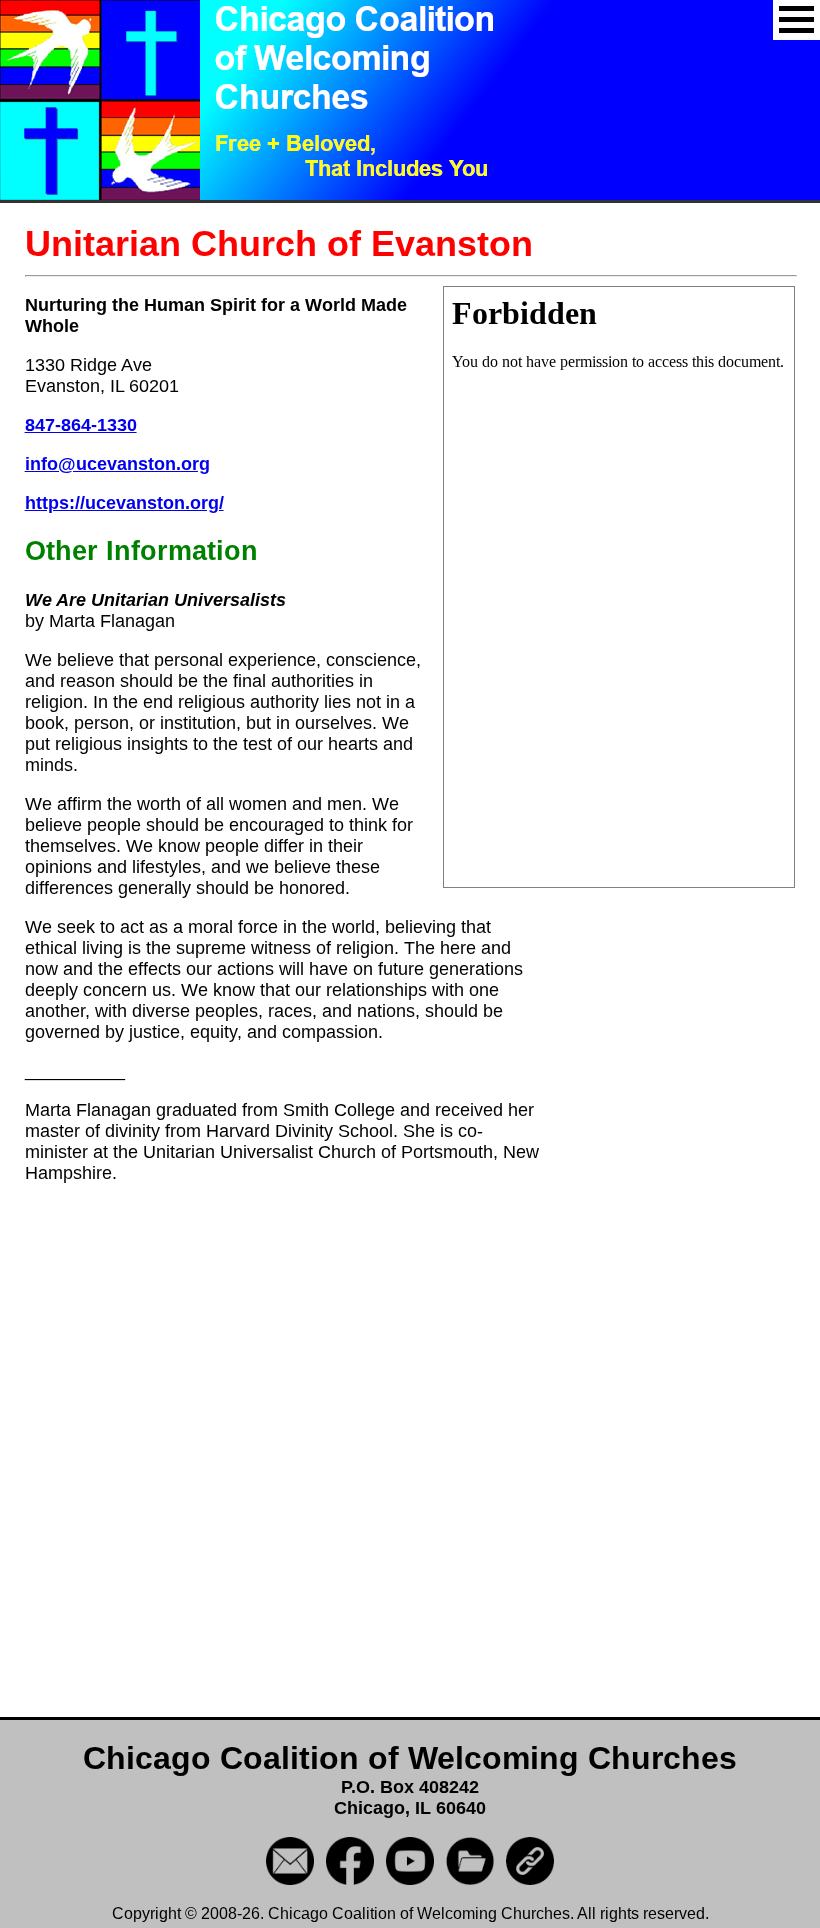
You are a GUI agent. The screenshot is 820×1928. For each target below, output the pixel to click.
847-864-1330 (81, 425)
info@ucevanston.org (117, 464)
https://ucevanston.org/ (124, 503)
